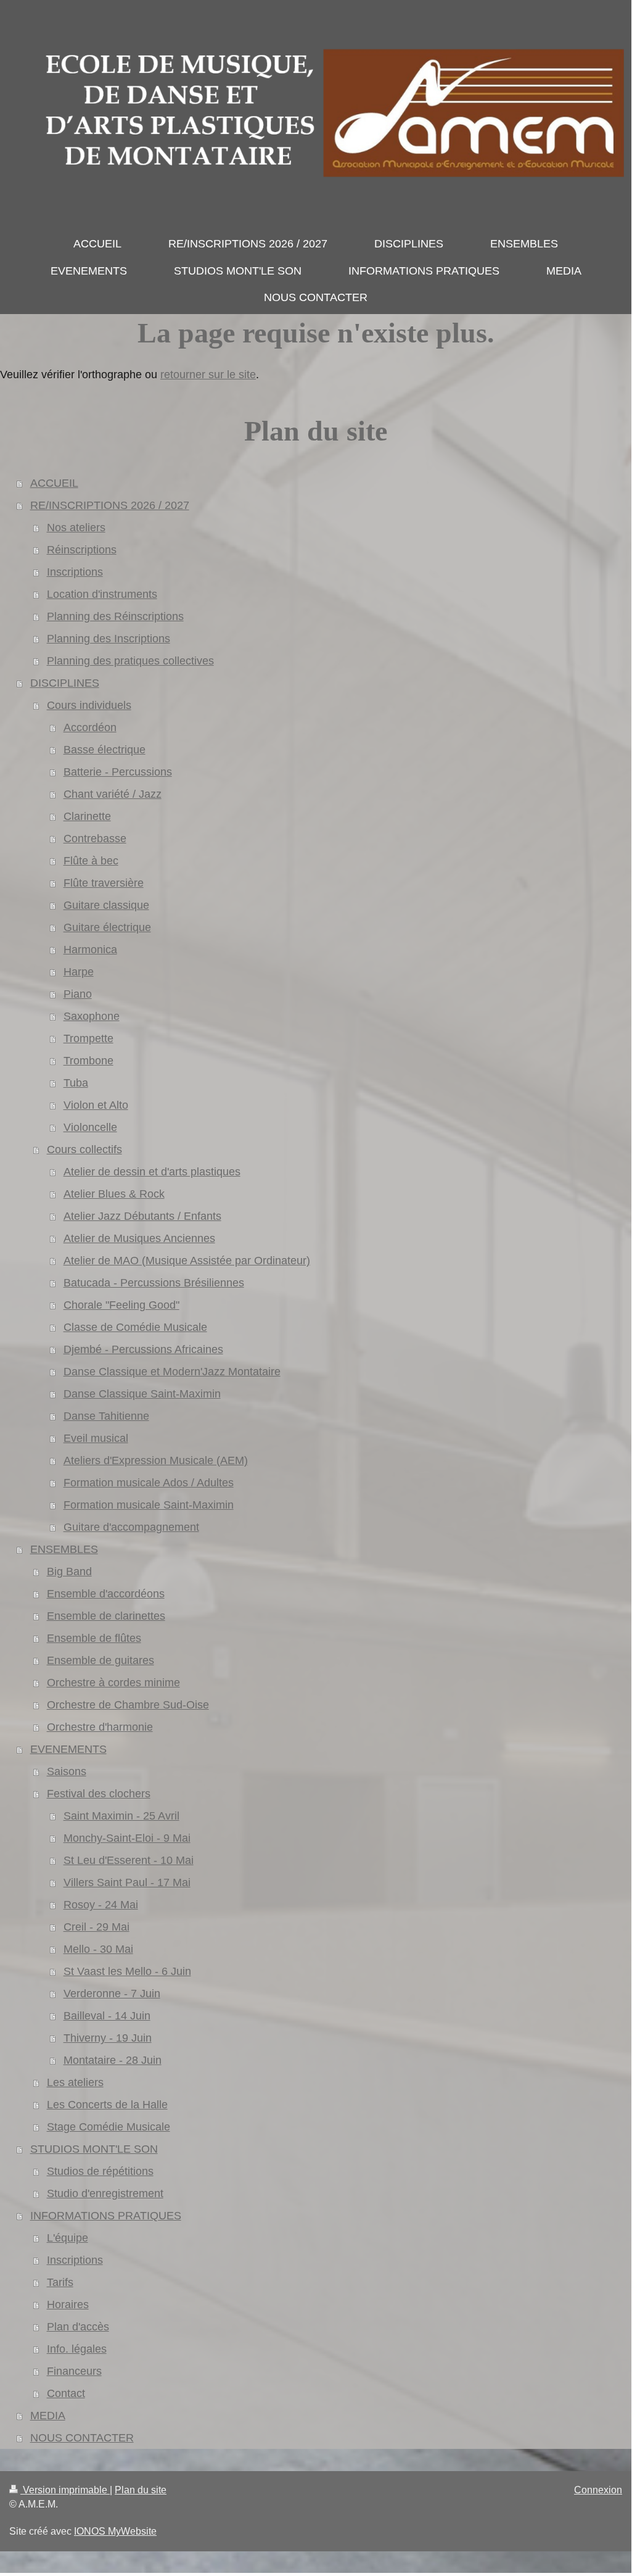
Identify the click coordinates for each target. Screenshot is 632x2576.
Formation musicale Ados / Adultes (149, 1483)
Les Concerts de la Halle (107, 2105)
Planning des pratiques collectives (130, 661)
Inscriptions (75, 572)
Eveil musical (96, 1438)
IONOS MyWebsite (115, 2531)
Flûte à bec (91, 861)
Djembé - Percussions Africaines (143, 1349)
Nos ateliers (76, 528)
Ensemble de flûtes (94, 1638)
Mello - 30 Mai (98, 1949)
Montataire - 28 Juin (113, 2060)
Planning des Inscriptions (109, 639)
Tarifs (60, 2282)
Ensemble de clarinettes (106, 1616)
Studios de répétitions (100, 2171)
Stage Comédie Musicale (109, 2127)
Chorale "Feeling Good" (121, 1305)
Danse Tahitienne (106, 1416)
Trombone (88, 1061)
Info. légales (77, 2349)
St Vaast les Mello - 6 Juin (127, 1971)
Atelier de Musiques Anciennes (139, 1238)
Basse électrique (105, 750)
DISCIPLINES (65, 683)
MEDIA (48, 2416)
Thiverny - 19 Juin (108, 2038)
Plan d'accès (78, 2327)
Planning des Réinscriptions (115, 616)
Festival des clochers (99, 1794)
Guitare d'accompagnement (131, 1527)
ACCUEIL (54, 483)
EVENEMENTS (68, 1749)
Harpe (79, 972)
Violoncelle (90, 1127)
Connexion (598, 2490)
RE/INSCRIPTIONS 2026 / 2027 (110, 505)
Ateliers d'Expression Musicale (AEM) (156, 1460)
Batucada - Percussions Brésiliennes (154, 1283)
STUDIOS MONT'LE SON (94, 2149)
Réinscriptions (82, 550)
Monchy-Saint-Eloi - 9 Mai (127, 1838)
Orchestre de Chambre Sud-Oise (128, 1705)
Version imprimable (65, 2490)
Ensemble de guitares (101, 1660)
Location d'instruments (102, 594)
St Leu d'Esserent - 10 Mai (129, 1860)
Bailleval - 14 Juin (107, 2016)
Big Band (69, 1572)
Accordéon (90, 727)
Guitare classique (106, 905)
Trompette (88, 1038)
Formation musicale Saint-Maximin (149, 1505)
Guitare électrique (107, 927)
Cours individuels (89, 705)
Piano (78, 994)
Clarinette (87, 816)
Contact (66, 2393)
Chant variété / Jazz (113, 794)
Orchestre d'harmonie (100, 1727)
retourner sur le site (208, 375)
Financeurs (74, 2371)
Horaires (68, 2305)
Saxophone (92, 1016)
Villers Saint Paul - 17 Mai (127, 1882)
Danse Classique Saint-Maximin (142, 1394)
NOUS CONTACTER (82, 2438)
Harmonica (90, 950)
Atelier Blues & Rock (114, 1194)
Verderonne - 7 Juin (112, 1994)
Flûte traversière (104, 883)
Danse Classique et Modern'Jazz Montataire (172, 1372)
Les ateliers (75, 2082)
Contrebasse (95, 839)
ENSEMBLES (64, 1549)
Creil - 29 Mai (96, 1927)
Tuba (76, 1083)
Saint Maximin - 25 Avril (121, 1816)
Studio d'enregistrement (105, 2193)
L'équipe (68, 2238)
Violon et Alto (96, 1105)
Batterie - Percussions (118, 772)
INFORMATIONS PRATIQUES (106, 2216)
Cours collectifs (84, 1149)
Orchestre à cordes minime (113, 1683)
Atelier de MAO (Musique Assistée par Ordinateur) (187, 1261)
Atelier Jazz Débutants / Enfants (142, 1216)
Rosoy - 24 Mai (101, 1905)
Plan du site (141, 2490)
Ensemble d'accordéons (106, 1594)
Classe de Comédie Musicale (135, 1327)
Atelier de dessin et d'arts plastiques (152, 1172)
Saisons (67, 1771)
